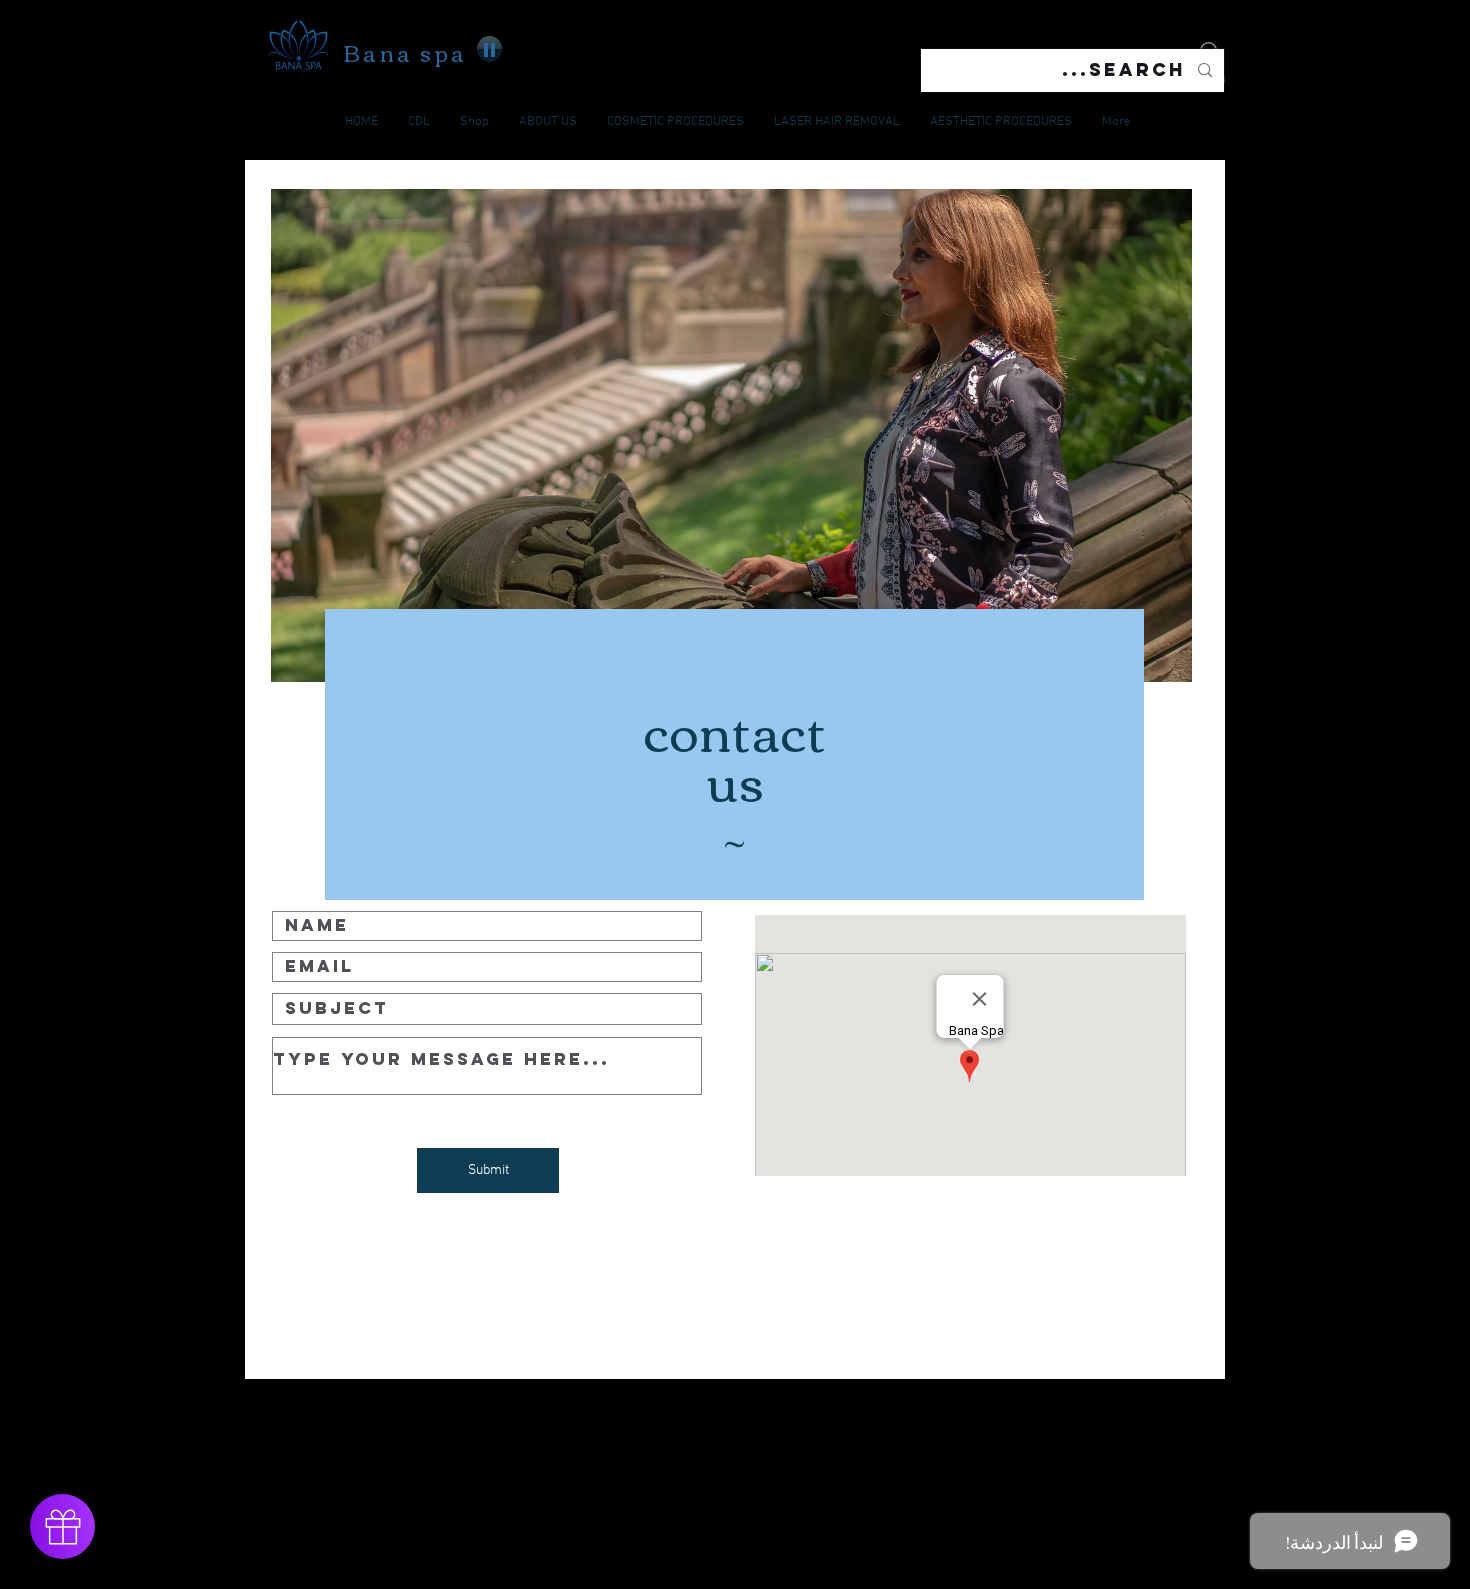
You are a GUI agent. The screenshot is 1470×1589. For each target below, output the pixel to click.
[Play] (489, 49)
